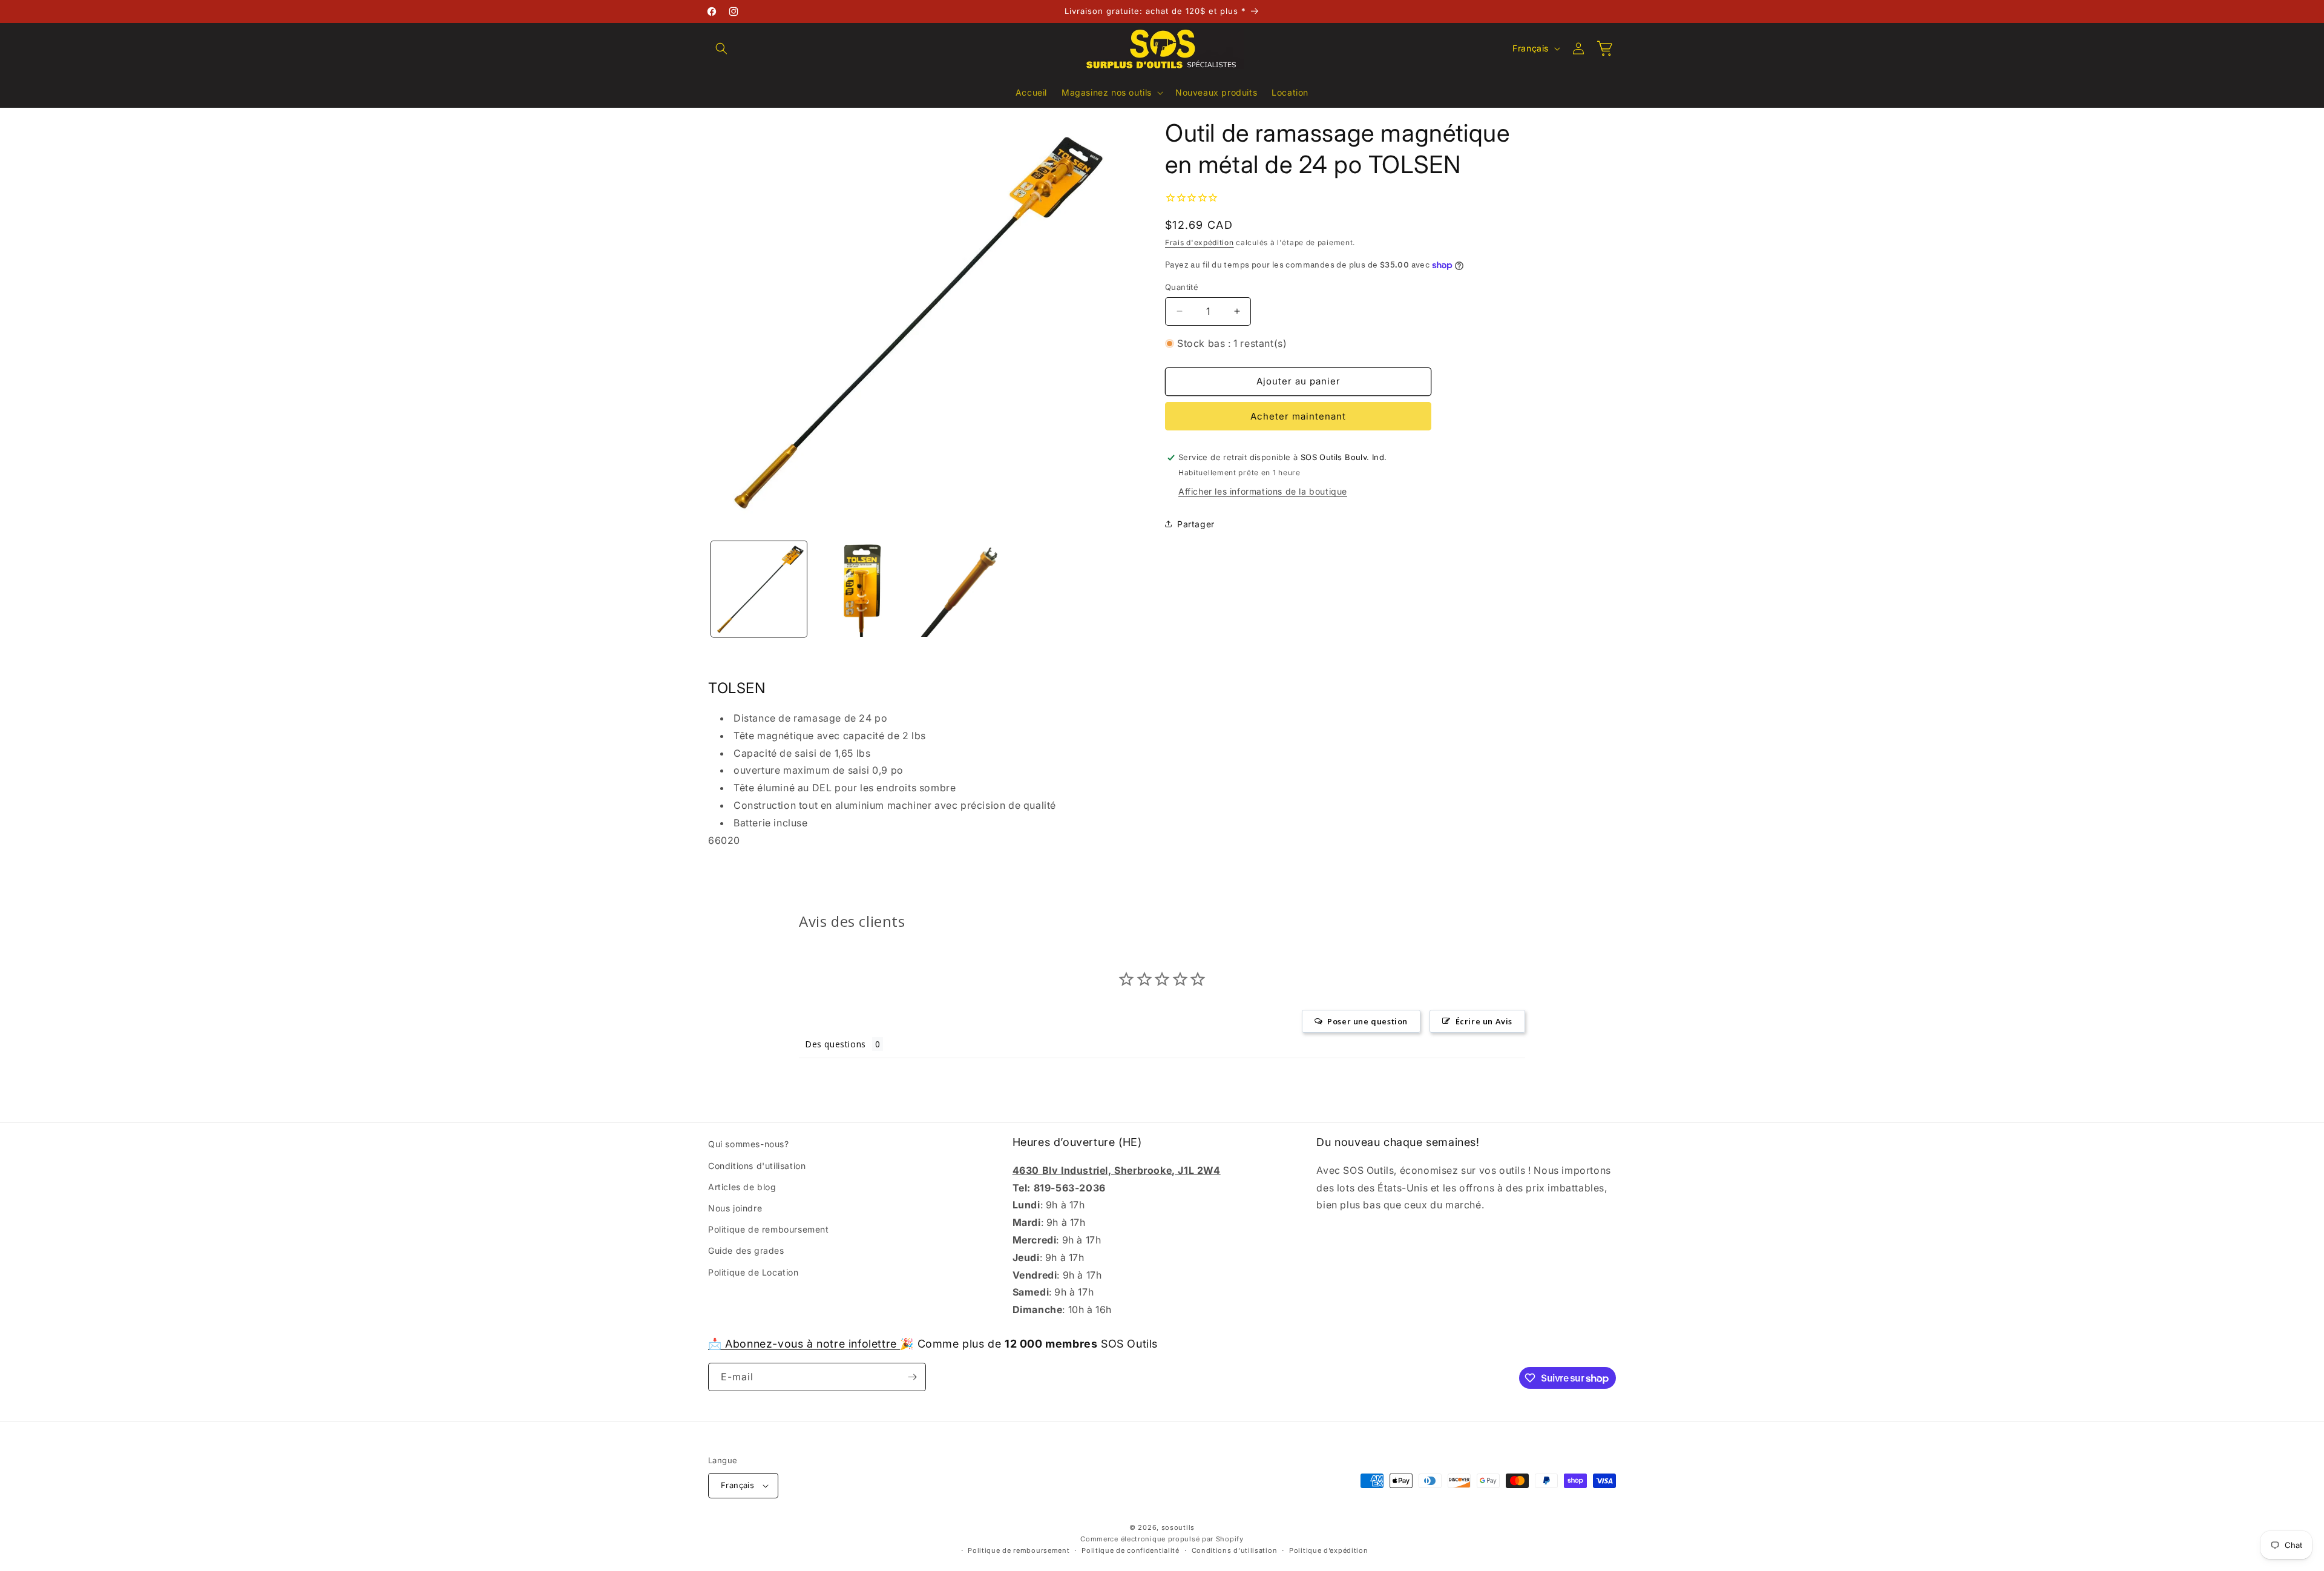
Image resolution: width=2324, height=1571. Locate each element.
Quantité (1182, 287)
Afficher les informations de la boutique (1263, 491)
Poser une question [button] (1367, 1021)
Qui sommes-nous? (749, 1144)
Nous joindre (735, 1208)
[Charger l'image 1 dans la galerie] (759, 589)
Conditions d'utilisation (757, 1165)
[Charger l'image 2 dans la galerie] (861, 589)
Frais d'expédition (1200, 242)
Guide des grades (746, 1250)
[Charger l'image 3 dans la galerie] (963, 589)
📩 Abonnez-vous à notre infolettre (804, 1344)
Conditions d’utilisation (1235, 1550)
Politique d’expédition (1328, 1550)
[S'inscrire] (912, 1377)
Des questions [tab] (835, 1044)
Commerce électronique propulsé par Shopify (1162, 1538)
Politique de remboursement (769, 1229)
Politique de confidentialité (1131, 1550)
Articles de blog (742, 1187)
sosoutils (1178, 1527)
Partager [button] (1196, 524)
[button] (721, 48)
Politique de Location (753, 1272)
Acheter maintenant (1298, 416)
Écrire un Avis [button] (1484, 1021)
